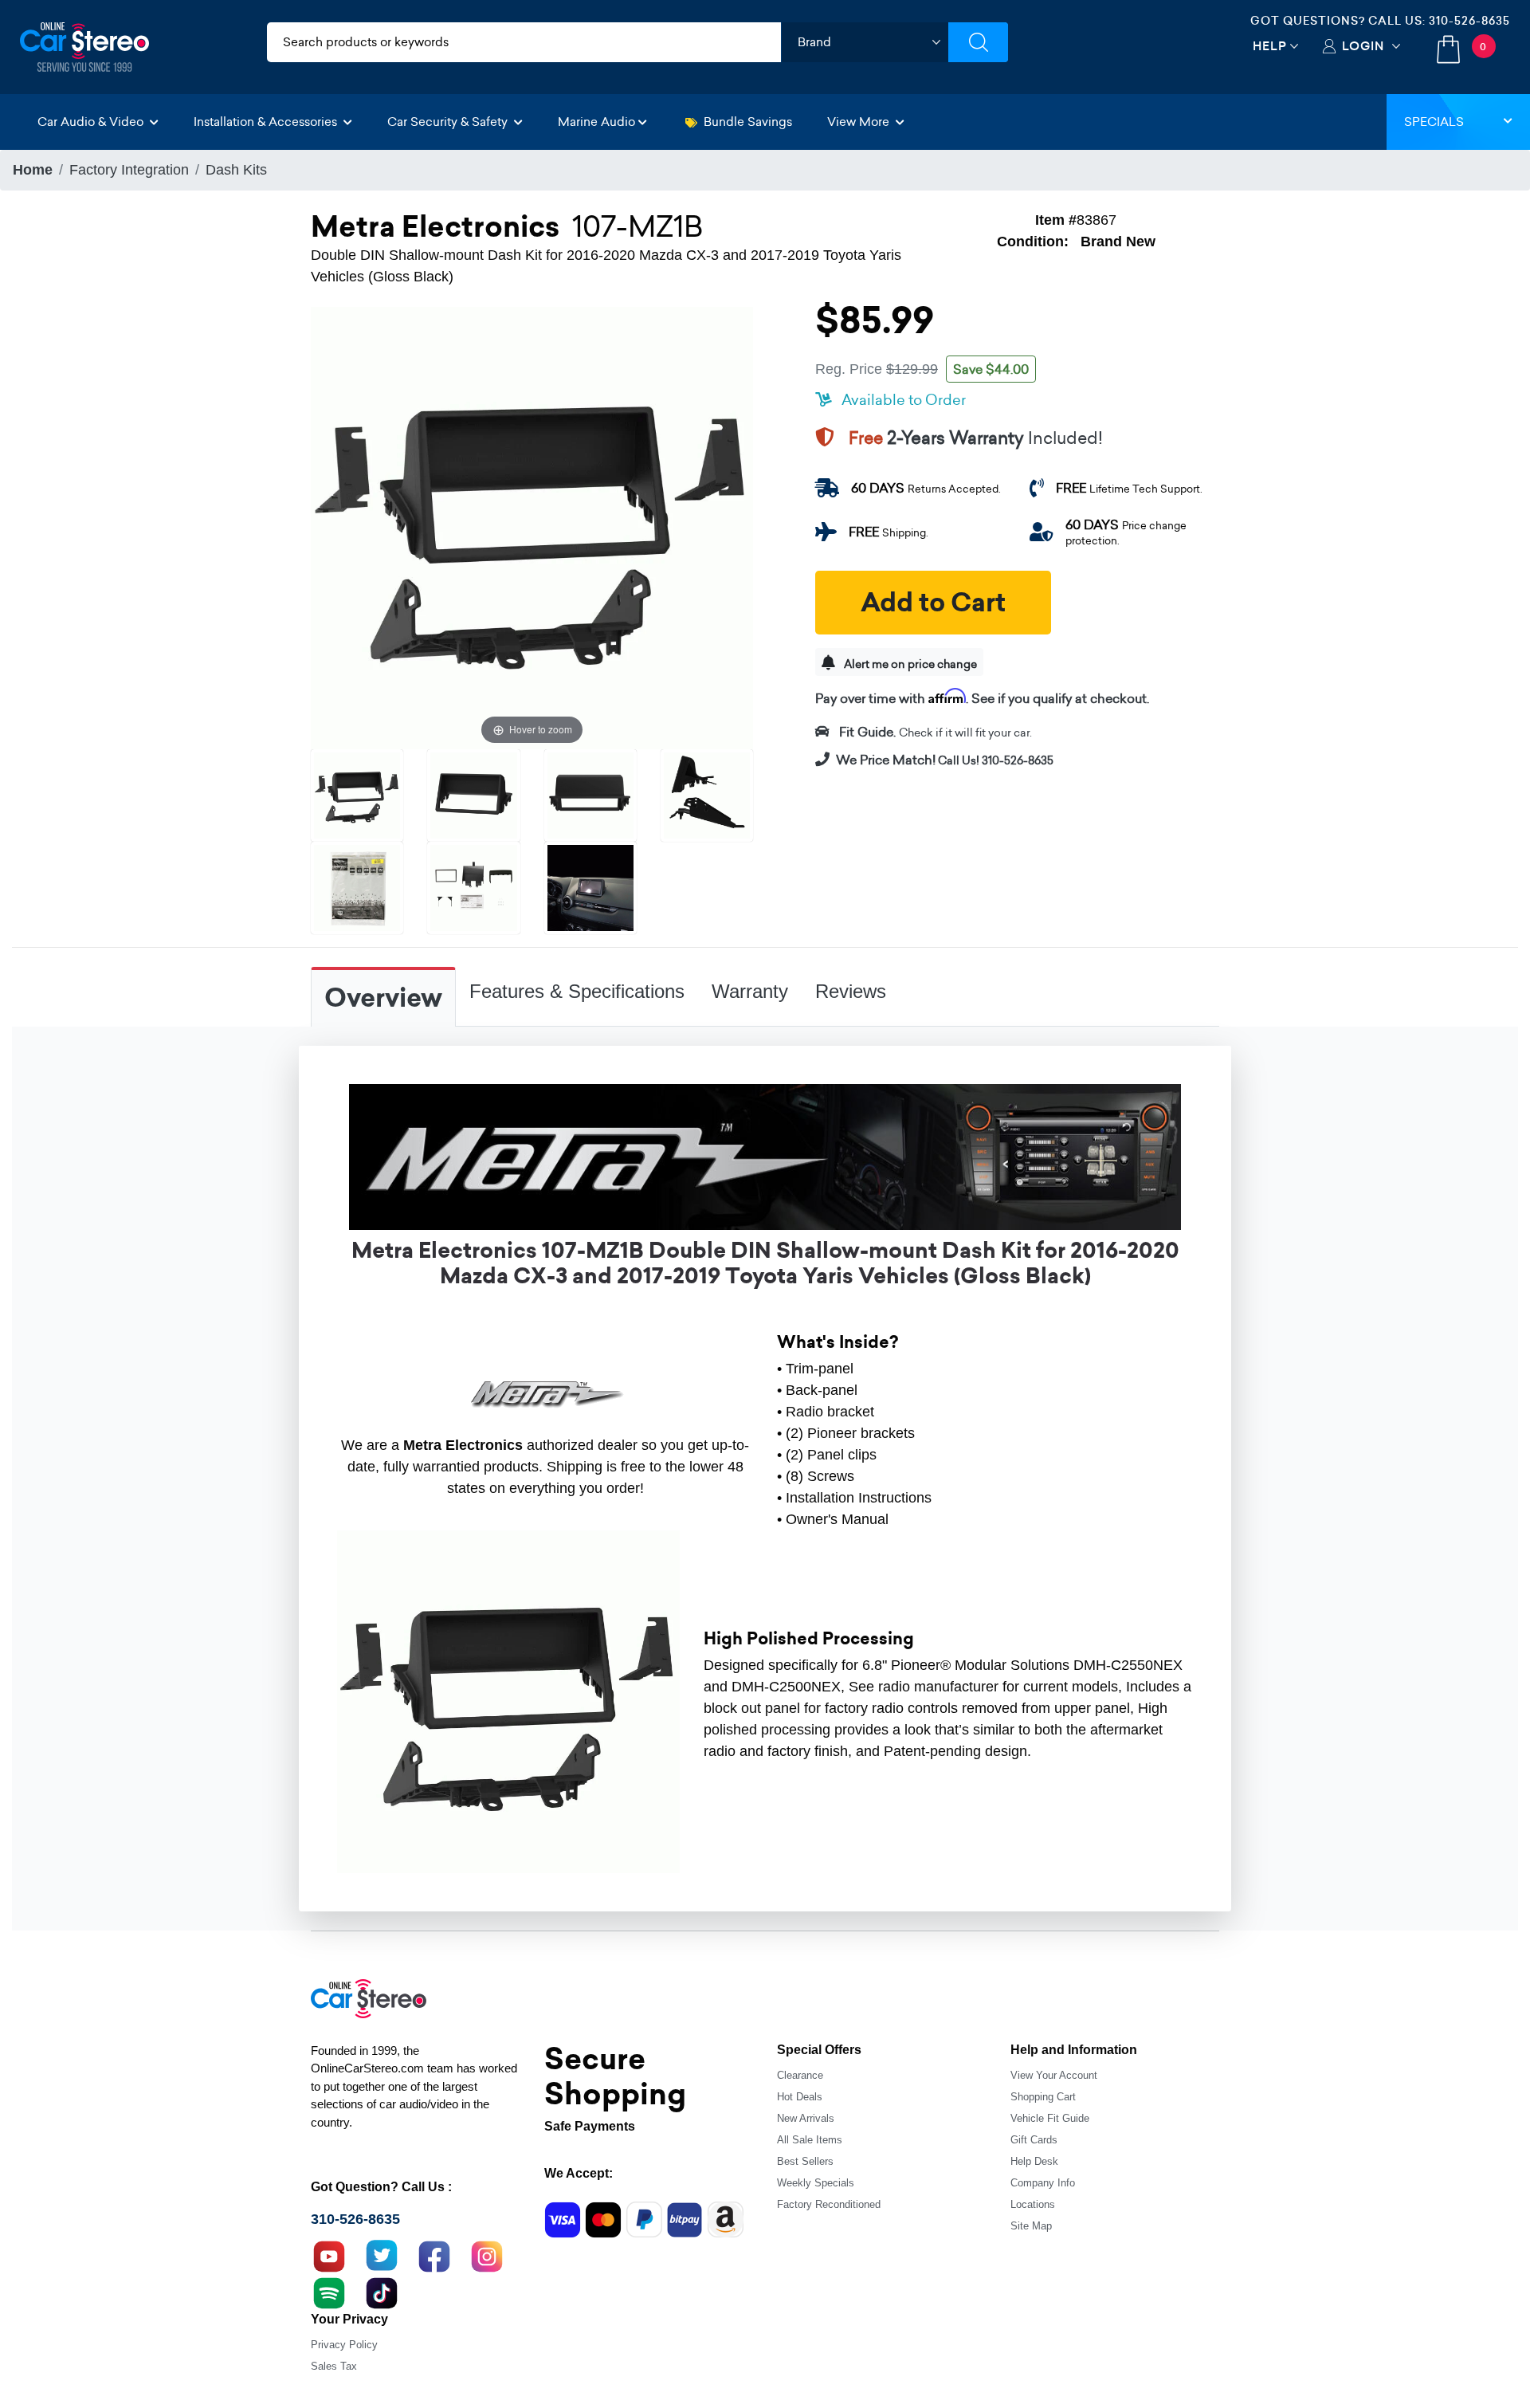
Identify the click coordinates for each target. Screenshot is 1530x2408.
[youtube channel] (329, 2255)
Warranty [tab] (750, 991)
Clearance (800, 2075)
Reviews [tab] (851, 991)
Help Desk (1034, 2161)
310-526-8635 (1469, 21)
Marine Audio (596, 122)
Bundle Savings (748, 122)
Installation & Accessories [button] (267, 122)
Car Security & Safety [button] (449, 122)
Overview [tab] (383, 998)
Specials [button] (1434, 122)
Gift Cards (1034, 2140)
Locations (1033, 2204)
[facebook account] (434, 2255)
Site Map (1031, 2226)
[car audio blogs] (329, 2292)
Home (33, 170)
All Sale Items (810, 2140)
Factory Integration (129, 170)
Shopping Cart (1043, 2097)
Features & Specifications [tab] (577, 991)
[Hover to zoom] (532, 527)
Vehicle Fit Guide (1050, 2118)
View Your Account (1054, 2075)
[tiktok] (382, 2292)
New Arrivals (806, 2118)
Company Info (1043, 2183)
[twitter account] (382, 2255)
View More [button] (860, 122)
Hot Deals (800, 2097)
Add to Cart (933, 603)
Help (1270, 46)
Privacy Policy (344, 2345)
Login (1363, 46)
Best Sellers (805, 2161)
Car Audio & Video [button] (92, 122)
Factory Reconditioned (829, 2204)
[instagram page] (487, 2255)
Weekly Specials (816, 2183)
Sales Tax (334, 2366)
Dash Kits (236, 170)
